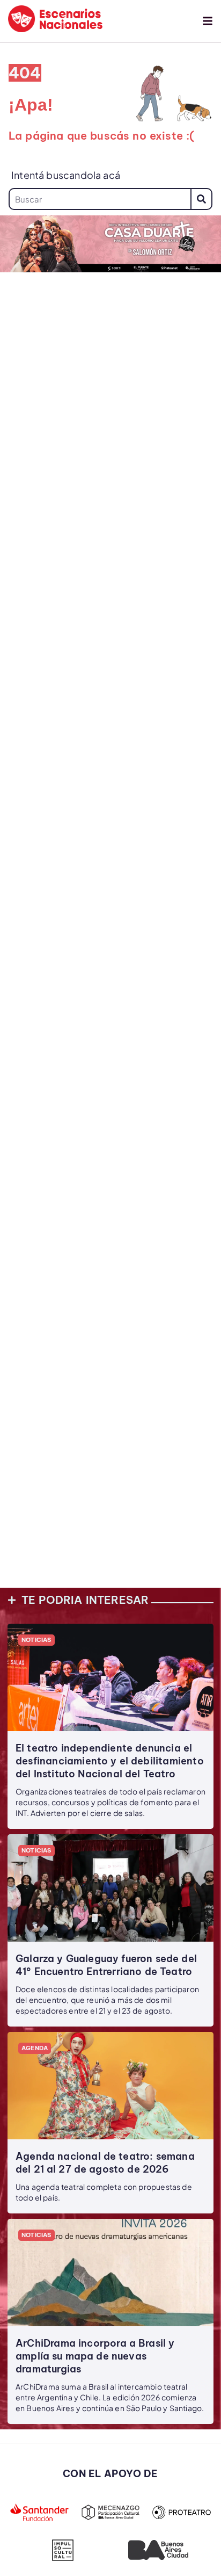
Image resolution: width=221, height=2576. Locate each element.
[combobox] (100, 199)
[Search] (201, 199)
